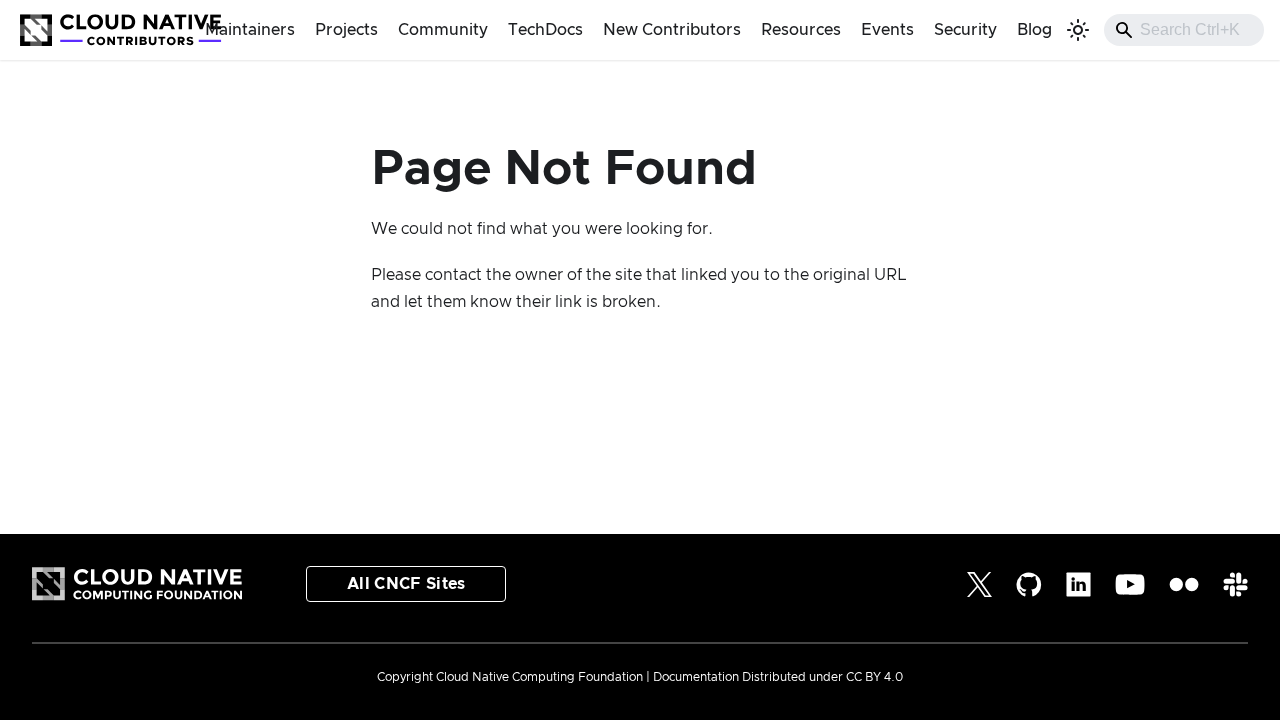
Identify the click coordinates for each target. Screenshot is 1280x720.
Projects (346, 30)
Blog (1034, 30)
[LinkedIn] (1078, 584)
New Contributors (672, 30)
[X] (979, 584)
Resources (801, 30)
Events (887, 30)
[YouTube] (1130, 584)
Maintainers (250, 30)
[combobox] (1184, 30)
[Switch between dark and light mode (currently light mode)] (1078, 30)
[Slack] (1235, 584)
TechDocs (545, 30)
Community (443, 30)
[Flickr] (1184, 584)
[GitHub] (1029, 584)
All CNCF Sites (406, 584)
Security (965, 30)
